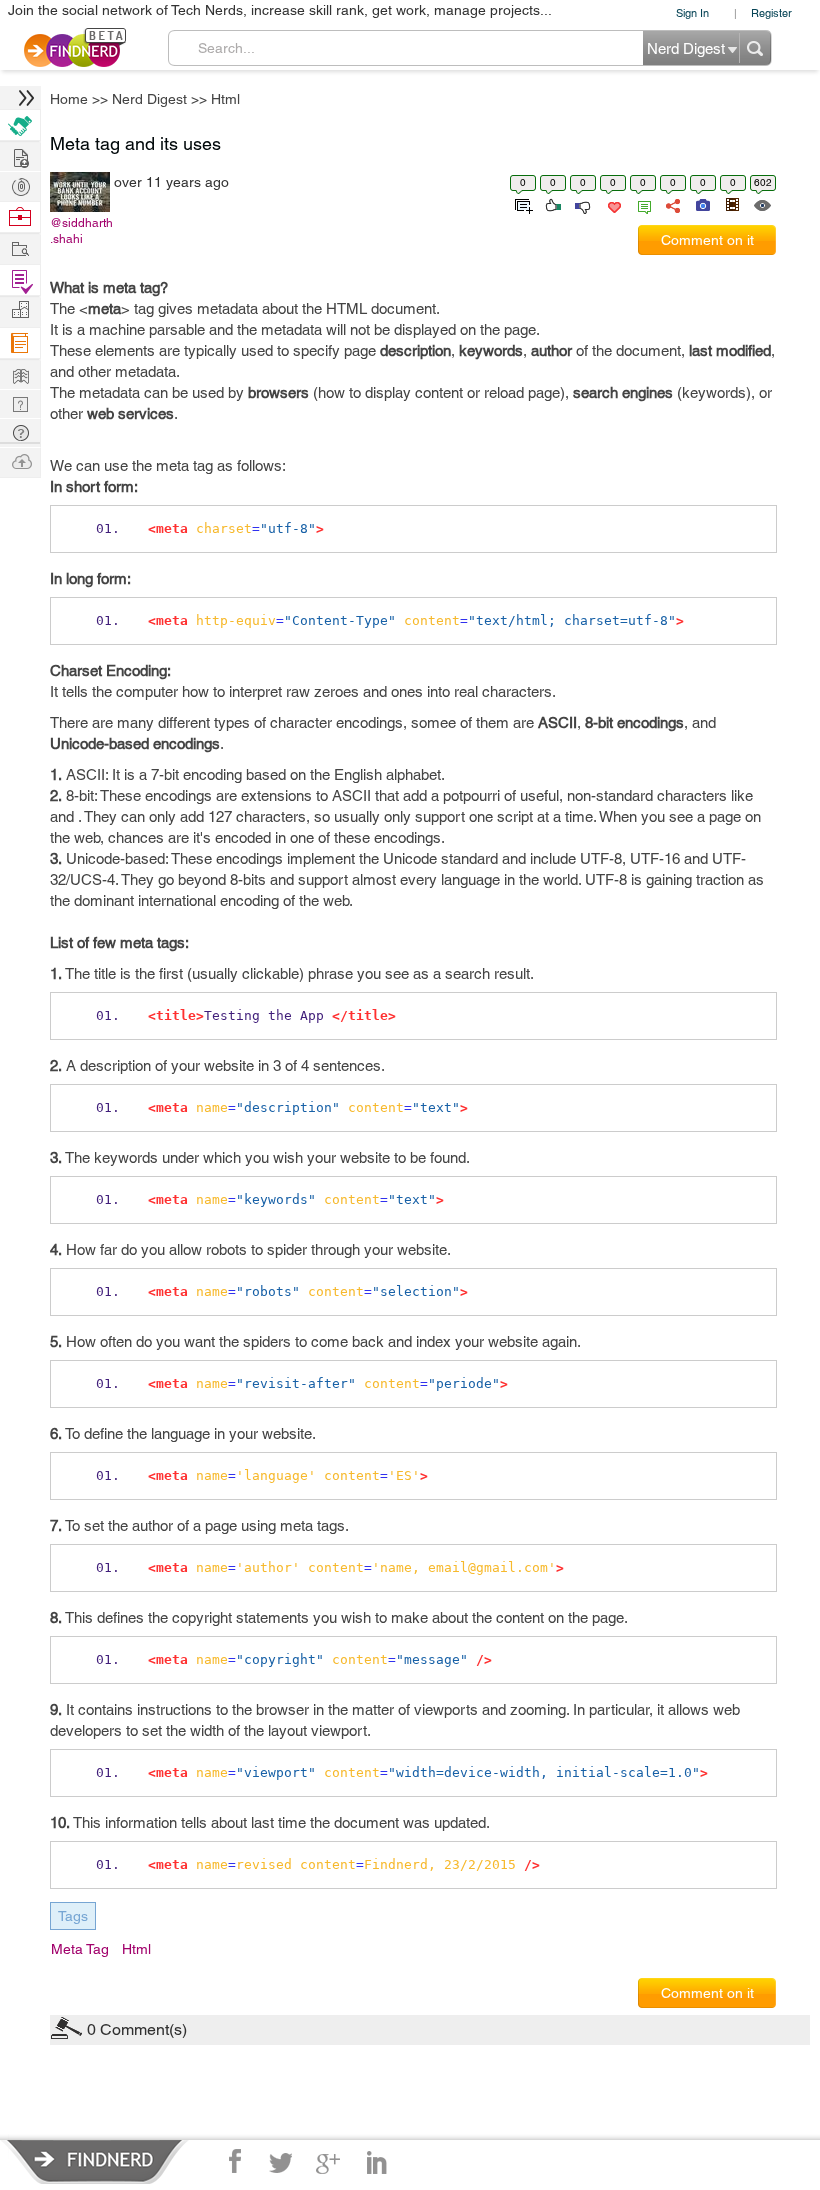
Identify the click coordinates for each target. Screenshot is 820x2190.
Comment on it (707, 240)
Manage (20, 280)
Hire (20, 125)
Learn (20, 343)
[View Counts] (761, 204)
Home (69, 99)
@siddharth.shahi (81, 231)
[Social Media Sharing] (671, 204)
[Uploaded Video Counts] (732, 204)
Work (20, 217)
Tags (73, 1916)
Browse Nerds (20, 184)
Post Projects (20, 155)
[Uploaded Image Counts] (701, 204)
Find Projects (20, 247)
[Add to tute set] (521, 204)
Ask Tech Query (20, 431)
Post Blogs (20, 460)
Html (225, 99)
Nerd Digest (149, 99)
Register (771, 12)
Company (20, 310)
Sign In (692, 12)
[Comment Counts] (641, 204)
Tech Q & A (20, 402)
